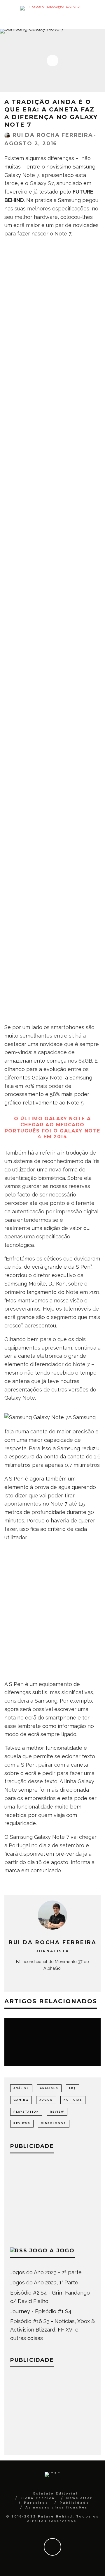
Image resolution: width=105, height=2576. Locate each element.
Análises (49, 2088)
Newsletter (79, 2498)
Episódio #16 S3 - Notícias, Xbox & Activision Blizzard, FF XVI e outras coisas (52, 2330)
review (57, 2112)
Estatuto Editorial (55, 2493)
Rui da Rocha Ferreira (53, 135)
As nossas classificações (56, 2507)
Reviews (22, 2123)
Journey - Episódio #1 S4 (41, 2311)
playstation (26, 2112)
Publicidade (74, 2503)
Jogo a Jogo (52, 2251)
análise (21, 2088)
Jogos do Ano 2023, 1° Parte (44, 2282)
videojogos (54, 2123)
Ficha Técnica (38, 2498)
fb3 (72, 2088)
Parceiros (36, 2503)
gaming (21, 2100)
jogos (46, 2100)
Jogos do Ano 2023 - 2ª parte (46, 2272)
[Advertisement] (52, 960)
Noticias (73, 2100)
